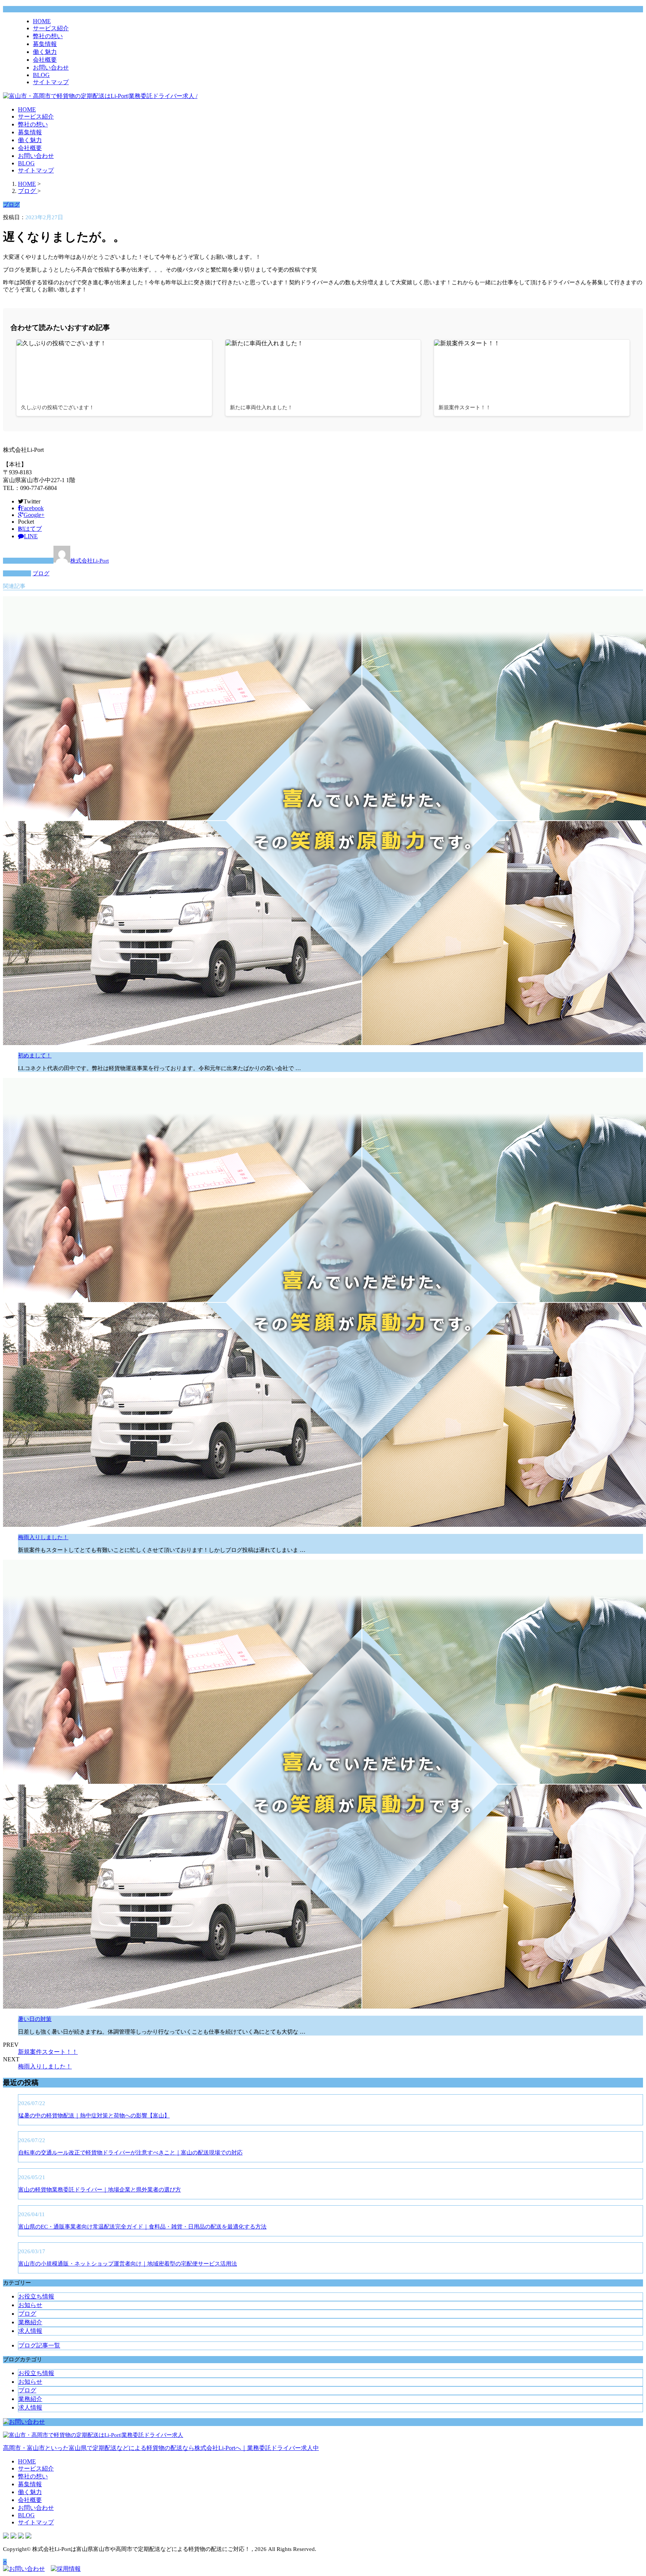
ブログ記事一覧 (39, 2345)
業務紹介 (30, 2322)
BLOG (41, 75)
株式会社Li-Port (90, 561)
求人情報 (30, 2331)
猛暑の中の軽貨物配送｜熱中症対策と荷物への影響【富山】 (94, 2116)
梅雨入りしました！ (43, 1537)
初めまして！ (35, 1056)
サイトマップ (51, 82)
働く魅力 (45, 52)
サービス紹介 (51, 28)
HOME (42, 21)
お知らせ (30, 2305)
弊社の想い (48, 36)
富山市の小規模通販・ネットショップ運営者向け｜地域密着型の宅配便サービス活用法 (128, 2264)
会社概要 (45, 60)
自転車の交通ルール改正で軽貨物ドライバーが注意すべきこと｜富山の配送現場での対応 (130, 2153)
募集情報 (45, 44)
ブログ (41, 573)
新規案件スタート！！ (48, 2052)
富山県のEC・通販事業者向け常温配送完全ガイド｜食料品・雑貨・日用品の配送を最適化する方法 (142, 2227)
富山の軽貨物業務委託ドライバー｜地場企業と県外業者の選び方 (100, 2190)
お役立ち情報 (36, 2296)
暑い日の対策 (35, 2019)
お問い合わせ (51, 68)
